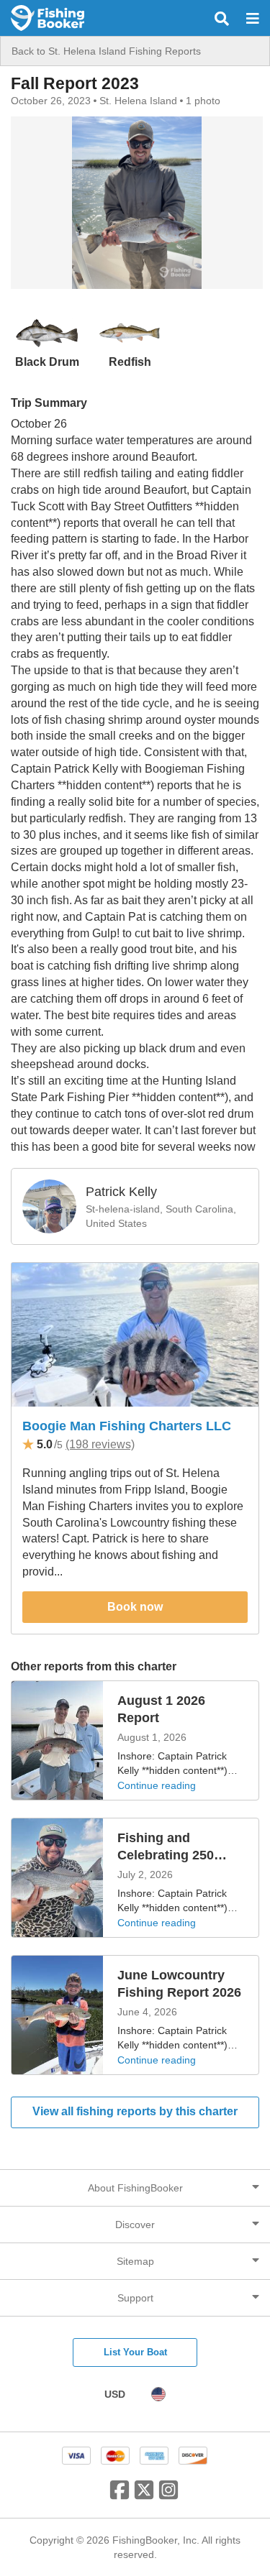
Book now (135, 1607)
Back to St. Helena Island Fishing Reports (106, 51)
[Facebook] (120, 2495)
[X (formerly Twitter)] (144, 2495)
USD (115, 2394)
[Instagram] (168, 2495)
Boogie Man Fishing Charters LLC (127, 1426)
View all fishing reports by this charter (135, 2111)
